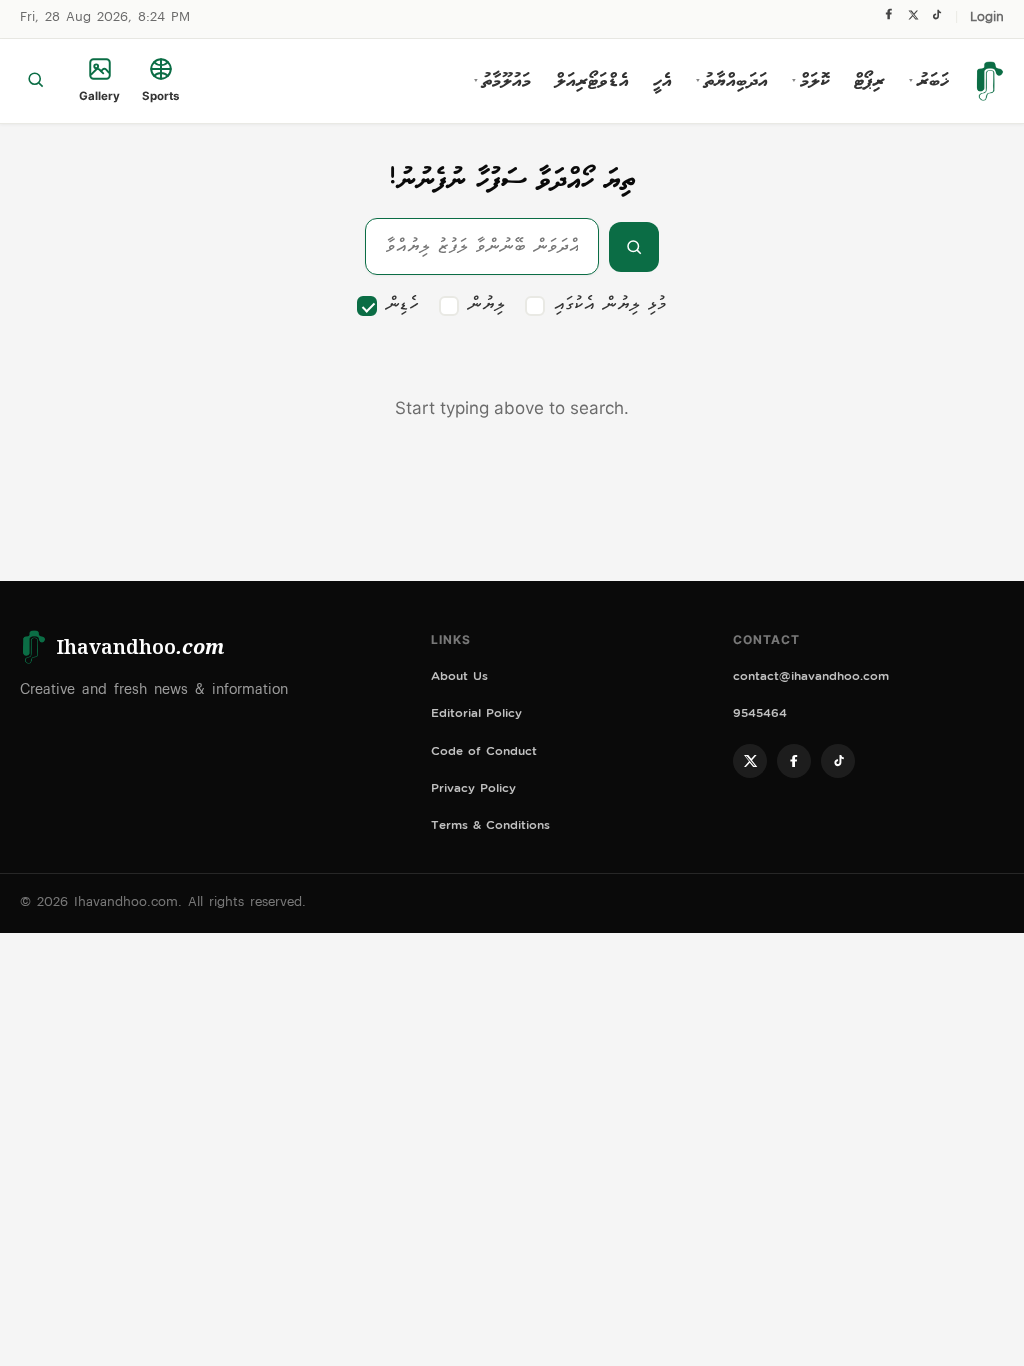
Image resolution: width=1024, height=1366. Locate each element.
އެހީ (662, 81)
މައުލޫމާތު (502, 81)
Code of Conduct (484, 753)
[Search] (35, 81)
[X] (913, 19)
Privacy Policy (473, 790)
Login (987, 18)
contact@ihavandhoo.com (811, 678)
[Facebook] (889, 19)
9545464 (760, 715)
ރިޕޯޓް (869, 81)
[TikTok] (936, 19)
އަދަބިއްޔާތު (732, 81)
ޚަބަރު (929, 81)
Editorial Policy (476, 715)
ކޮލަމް (811, 81)
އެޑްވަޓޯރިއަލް (592, 81)
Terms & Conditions (490, 827)
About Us (459, 678)
